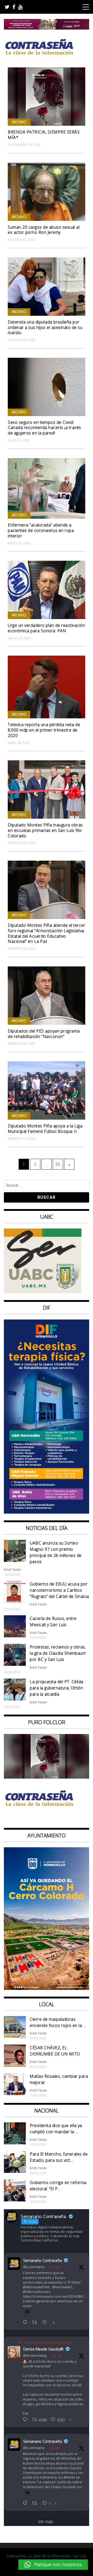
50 (59, 1164)
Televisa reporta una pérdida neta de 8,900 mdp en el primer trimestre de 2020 (44, 730)
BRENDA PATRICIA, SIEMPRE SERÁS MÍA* (44, 135)
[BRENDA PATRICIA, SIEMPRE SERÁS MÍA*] (47, 97)
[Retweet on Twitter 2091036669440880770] (36, 2504)
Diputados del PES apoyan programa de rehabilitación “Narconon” (44, 1034)
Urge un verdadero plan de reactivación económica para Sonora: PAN (46, 628)
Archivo (19, 122)
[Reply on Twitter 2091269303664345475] (26, 2323)
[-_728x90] (47, 28)
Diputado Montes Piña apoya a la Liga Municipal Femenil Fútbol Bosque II (45, 1129)
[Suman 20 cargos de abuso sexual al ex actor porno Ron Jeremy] (47, 192)
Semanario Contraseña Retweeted (48, 2343)
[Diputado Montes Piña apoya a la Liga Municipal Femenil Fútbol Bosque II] (47, 1090)
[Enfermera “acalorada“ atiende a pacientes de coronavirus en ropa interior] (47, 489)
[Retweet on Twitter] (20, 2342)
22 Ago (55, 2267)
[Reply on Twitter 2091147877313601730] (26, 2420)
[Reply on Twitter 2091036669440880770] (26, 2504)
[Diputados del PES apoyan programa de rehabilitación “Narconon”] (47, 996)
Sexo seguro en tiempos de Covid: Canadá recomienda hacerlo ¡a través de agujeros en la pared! (44, 428)
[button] (53, 2565)
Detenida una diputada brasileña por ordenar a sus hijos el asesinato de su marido (45, 327)
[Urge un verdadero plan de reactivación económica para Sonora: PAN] (47, 590)
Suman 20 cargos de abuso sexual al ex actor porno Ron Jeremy (44, 230)
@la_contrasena (34, 2267)
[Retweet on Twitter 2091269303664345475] (36, 2323)
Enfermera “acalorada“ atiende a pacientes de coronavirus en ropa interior (41, 530)
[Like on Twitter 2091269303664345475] (46, 2323)
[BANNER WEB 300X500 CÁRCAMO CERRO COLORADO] (47, 1988)
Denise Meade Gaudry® (43, 2349)
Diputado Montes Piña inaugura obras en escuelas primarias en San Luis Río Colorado (45, 830)
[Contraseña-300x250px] (43, 1292)
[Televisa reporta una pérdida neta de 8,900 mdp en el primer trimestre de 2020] (47, 687)
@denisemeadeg (35, 2356)
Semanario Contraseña (42, 2260)
